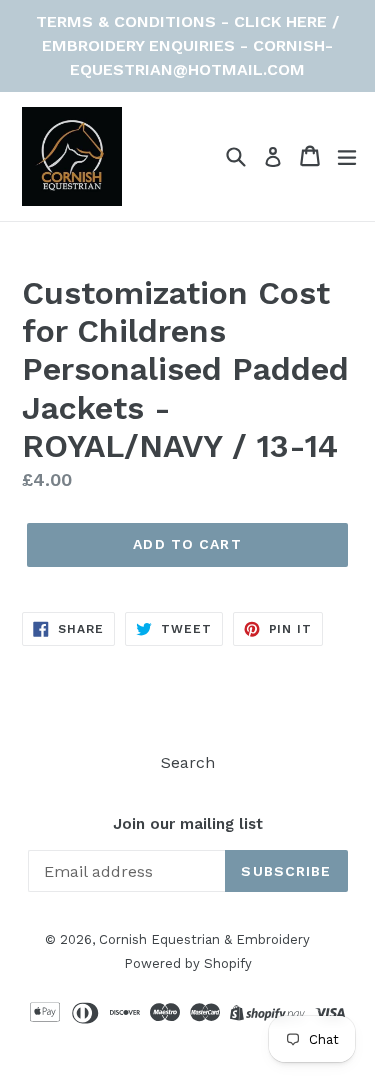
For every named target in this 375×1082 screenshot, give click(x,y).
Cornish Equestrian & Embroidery (204, 939)
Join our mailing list (188, 824)
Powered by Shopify (188, 963)
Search (188, 762)
